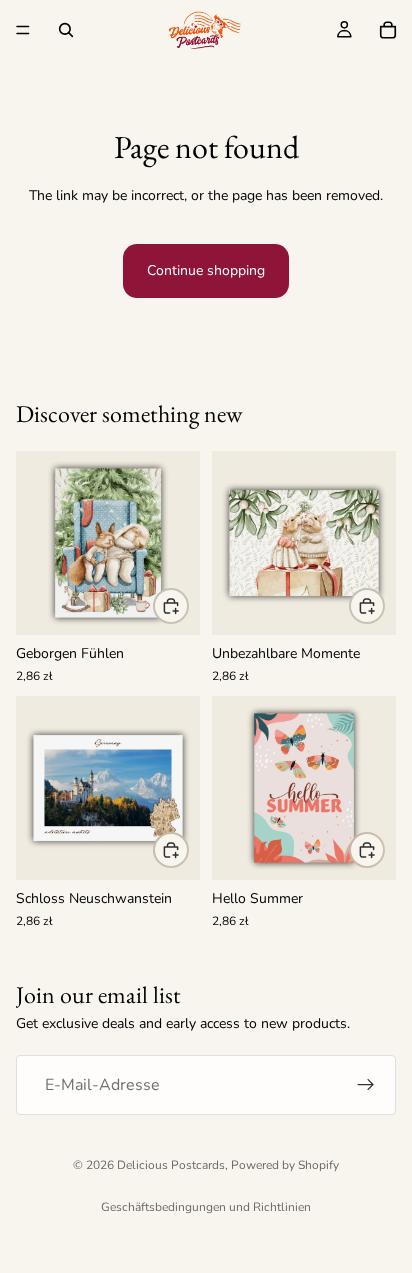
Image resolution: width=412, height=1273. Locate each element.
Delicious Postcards (171, 1165)
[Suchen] (66, 30)
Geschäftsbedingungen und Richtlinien (206, 1207)
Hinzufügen (188, 604)
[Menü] (23, 30)
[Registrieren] (366, 1085)
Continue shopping (206, 270)
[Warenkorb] (388, 30)
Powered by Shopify (285, 1165)
